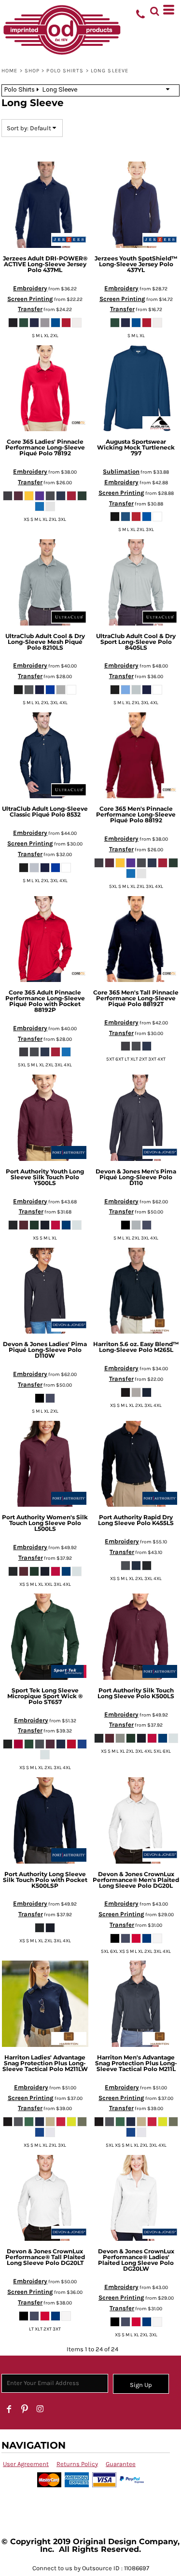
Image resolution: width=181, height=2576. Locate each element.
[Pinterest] (25, 2409)
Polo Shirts (65, 71)
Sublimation (121, 471)
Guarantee (121, 2464)
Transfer (30, 309)
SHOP (32, 71)
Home (9, 71)
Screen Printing (30, 299)
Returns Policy (77, 2464)
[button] (154, 10)
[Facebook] (9, 2409)
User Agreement (26, 2464)
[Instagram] (40, 2409)
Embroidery (30, 288)
